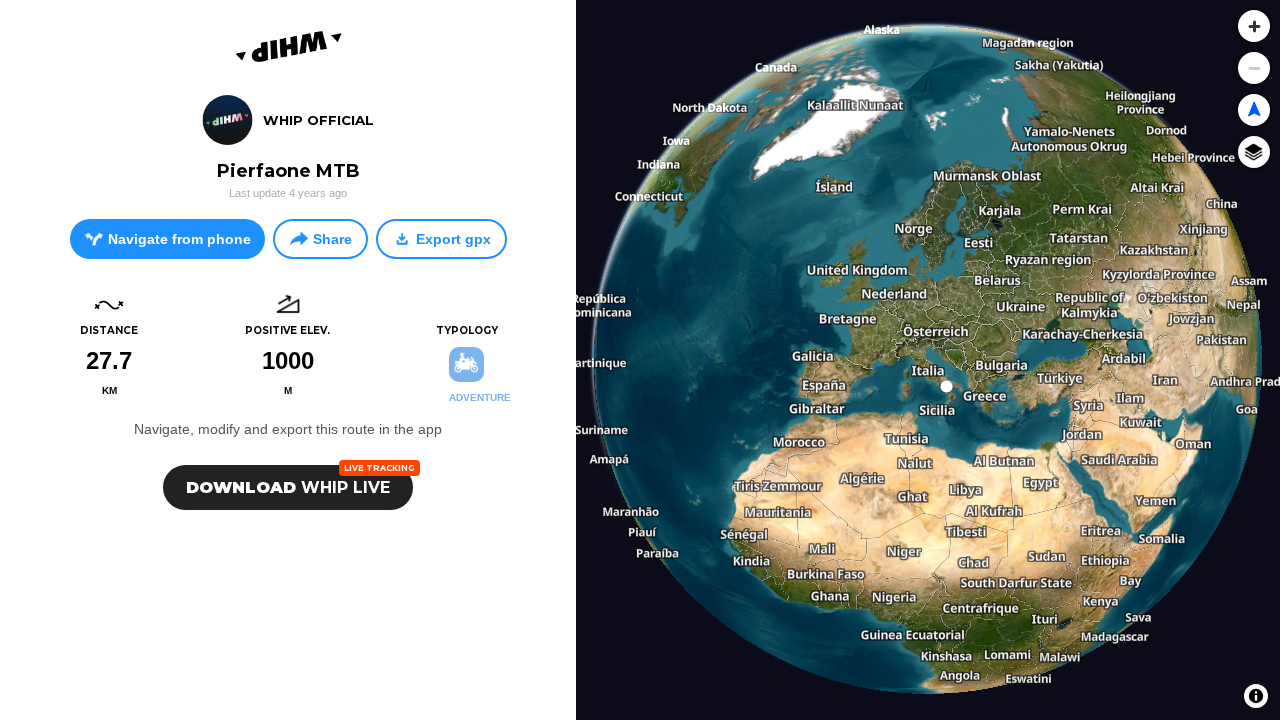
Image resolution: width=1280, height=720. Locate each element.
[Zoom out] (1254, 68)
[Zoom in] (1254, 26)
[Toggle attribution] (1256, 696)
